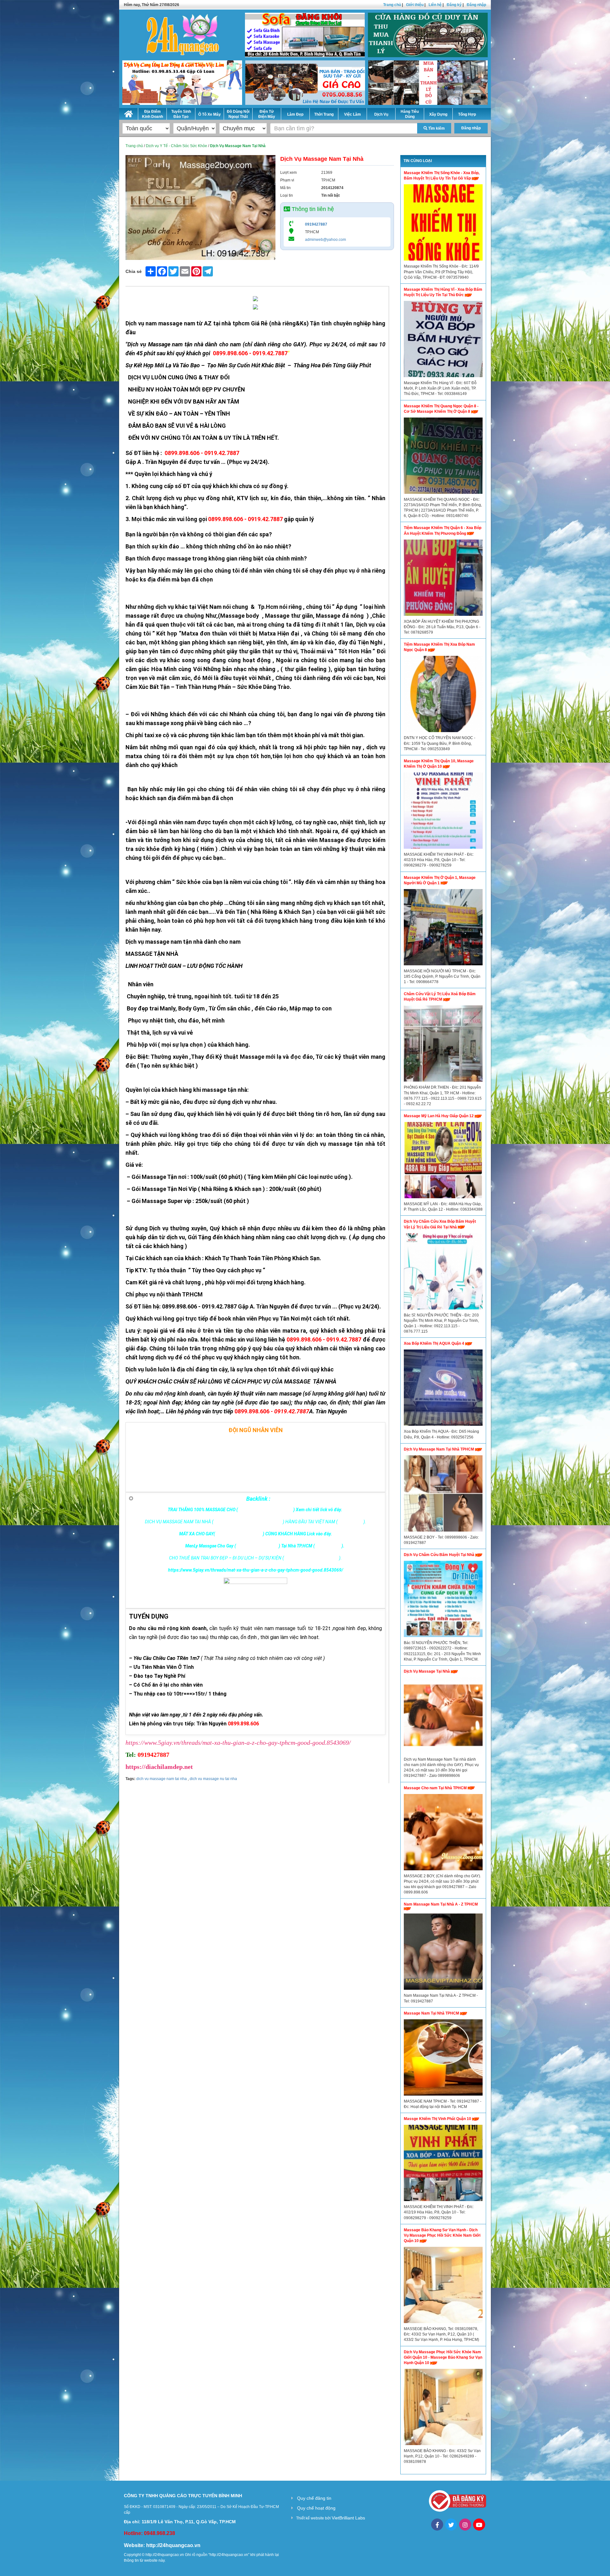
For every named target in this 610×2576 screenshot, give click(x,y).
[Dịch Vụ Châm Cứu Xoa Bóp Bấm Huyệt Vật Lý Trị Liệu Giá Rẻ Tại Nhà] (443, 1273)
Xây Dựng (438, 114)
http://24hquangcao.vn (173, 2545)
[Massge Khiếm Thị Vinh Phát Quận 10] (443, 2165)
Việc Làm (352, 114)
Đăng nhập (476, 5)
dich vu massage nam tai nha (162, 1779)
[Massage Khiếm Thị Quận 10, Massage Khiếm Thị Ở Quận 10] (443, 812)
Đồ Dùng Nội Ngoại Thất (238, 114)
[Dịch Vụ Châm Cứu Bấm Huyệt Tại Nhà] (443, 1601)
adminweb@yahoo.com (325, 240)
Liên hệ (435, 5)
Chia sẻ (134, 271)
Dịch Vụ (381, 114)
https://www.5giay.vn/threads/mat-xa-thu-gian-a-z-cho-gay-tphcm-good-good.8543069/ (238, 1743)
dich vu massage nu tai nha (213, 1779)
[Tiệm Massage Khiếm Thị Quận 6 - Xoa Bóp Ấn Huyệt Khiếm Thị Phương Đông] (443, 579)
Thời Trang (324, 114)
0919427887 (316, 224)
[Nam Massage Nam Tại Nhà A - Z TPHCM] (443, 1953)
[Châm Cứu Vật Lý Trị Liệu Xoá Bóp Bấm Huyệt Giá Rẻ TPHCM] (443, 1045)
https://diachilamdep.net (159, 1767)
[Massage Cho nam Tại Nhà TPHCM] (443, 1834)
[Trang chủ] (129, 113)
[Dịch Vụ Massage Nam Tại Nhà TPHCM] (443, 1495)
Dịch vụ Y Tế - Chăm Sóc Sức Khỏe (176, 146)
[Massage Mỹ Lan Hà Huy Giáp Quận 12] (443, 1162)
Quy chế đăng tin (314, 2498)
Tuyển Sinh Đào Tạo (181, 114)
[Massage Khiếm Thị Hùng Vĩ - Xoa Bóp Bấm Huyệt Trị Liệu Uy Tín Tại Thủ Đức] (443, 341)
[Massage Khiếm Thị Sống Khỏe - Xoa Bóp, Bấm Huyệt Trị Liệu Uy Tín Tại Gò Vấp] (443, 224)
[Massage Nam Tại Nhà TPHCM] (443, 2059)
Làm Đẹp (295, 114)
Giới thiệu (415, 5)
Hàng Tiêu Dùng (410, 114)
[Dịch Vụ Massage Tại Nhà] (443, 1717)
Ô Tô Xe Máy (210, 114)
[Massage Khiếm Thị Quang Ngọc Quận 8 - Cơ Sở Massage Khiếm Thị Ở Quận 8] (443, 457)
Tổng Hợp (467, 114)
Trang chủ (392, 5)
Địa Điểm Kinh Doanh (152, 114)
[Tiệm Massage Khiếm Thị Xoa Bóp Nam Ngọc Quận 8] (443, 696)
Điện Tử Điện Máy (267, 114)
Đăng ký (454, 5)
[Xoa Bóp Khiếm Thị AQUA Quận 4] (443, 1389)
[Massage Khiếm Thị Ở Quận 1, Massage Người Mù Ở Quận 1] (443, 929)
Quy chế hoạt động (316, 2508)
